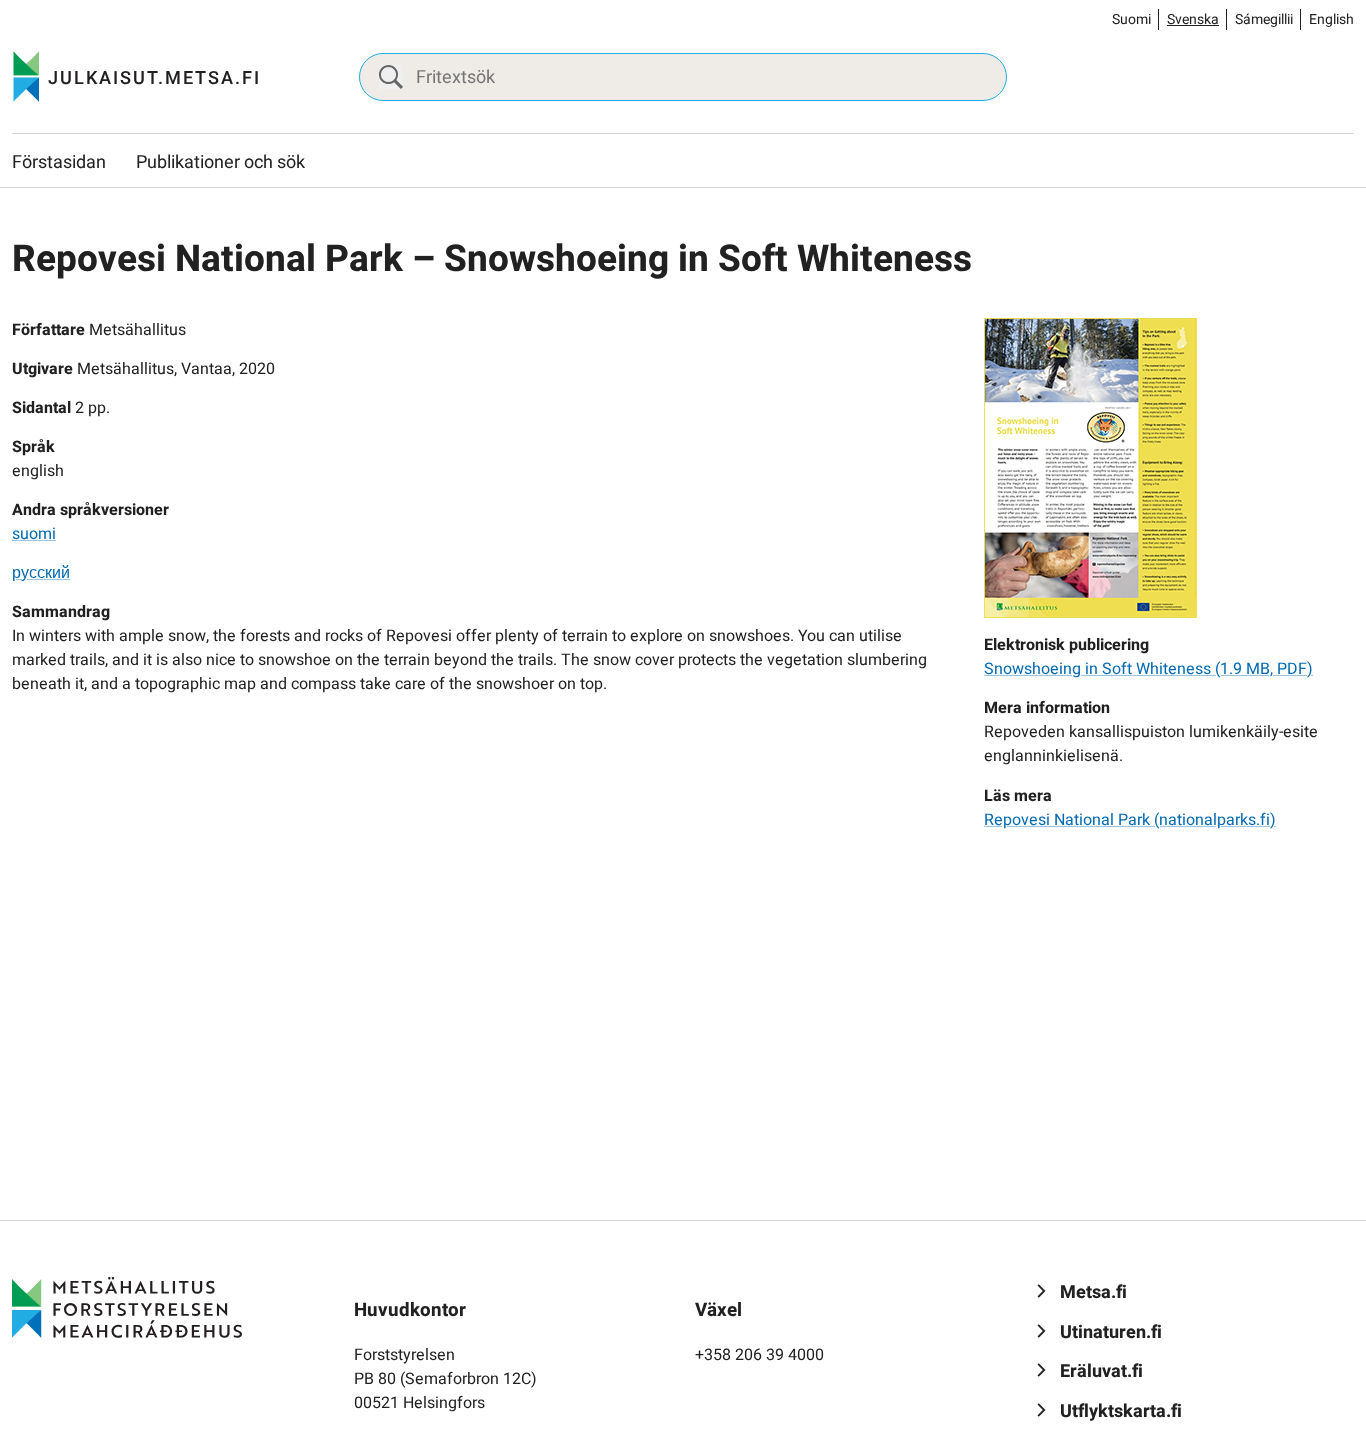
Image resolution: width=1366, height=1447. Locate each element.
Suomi (1131, 19)
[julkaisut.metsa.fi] (127, 1307)
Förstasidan (59, 162)
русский (41, 573)
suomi (34, 534)
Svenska (1193, 19)
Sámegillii (1264, 19)
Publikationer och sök (220, 162)
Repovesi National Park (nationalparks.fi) (1130, 820)
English (1331, 19)
